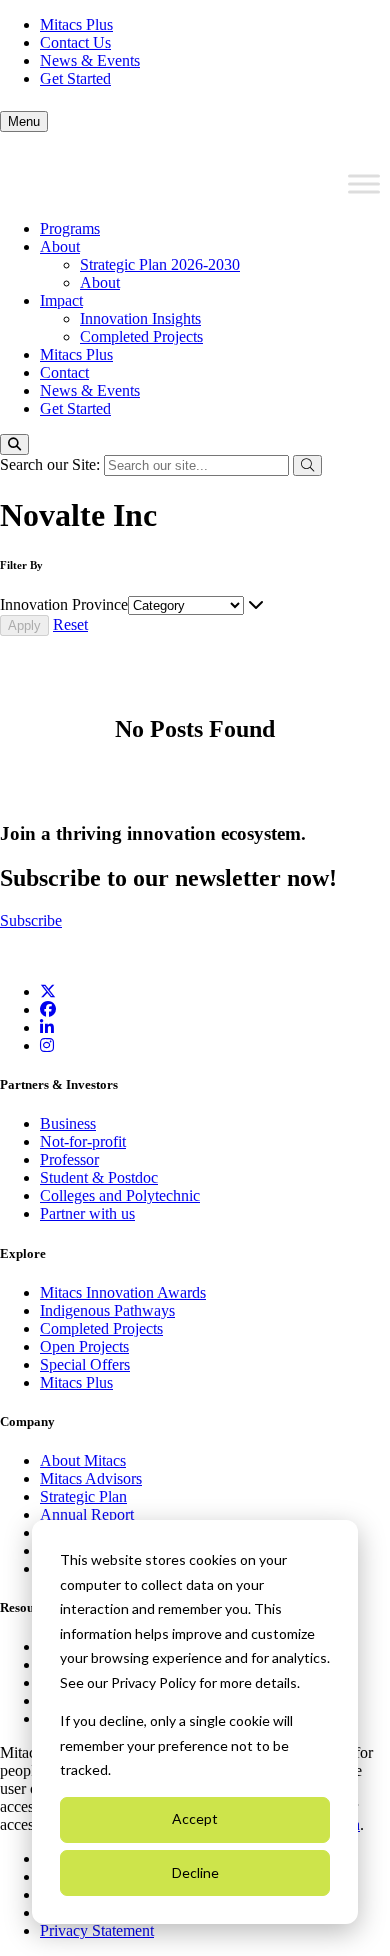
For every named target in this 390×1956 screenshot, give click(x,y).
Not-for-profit (83, 1141)
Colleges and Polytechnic (120, 1195)
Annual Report (87, 1514)
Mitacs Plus (76, 24)
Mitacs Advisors (91, 1478)
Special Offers (85, 1364)
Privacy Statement (97, 1930)
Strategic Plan (83, 1496)
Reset (70, 624)
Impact (61, 300)
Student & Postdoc (99, 1177)
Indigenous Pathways (107, 1310)
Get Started (75, 78)
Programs (70, 228)
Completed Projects (141, 336)
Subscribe (31, 920)
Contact (64, 372)
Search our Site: (52, 464)
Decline (195, 1872)
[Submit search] (307, 465)
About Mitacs (83, 1460)
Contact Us (75, 42)
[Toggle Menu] (364, 184)
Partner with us (87, 1213)
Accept (195, 1818)
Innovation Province (64, 604)
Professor (69, 1159)
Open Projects (84, 1346)
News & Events (90, 60)
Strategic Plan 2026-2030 (160, 264)
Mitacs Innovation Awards (123, 1292)
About (60, 246)
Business (68, 1123)
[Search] (14, 444)
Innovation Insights (140, 318)
